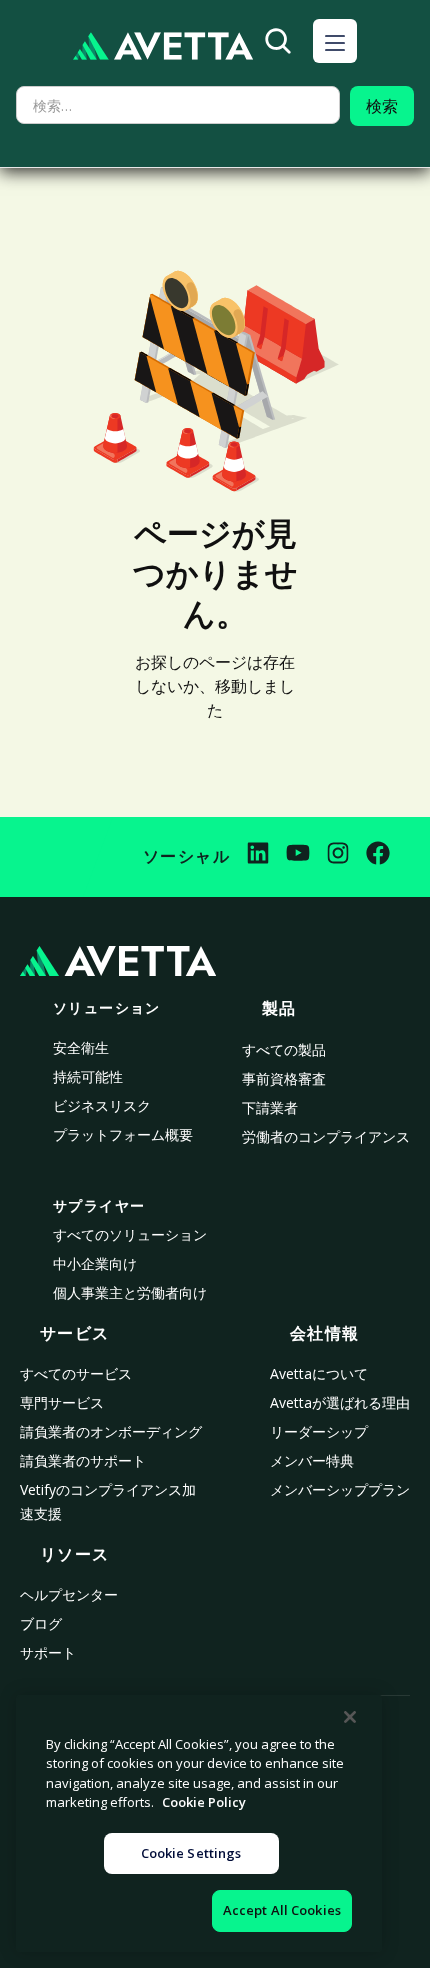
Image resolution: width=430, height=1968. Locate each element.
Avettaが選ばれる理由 (340, 1402)
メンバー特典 (312, 1460)
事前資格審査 (284, 1078)
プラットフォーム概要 (123, 1134)
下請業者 (270, 1107)
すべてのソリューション (130, 1234)
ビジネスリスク (102, 1105)
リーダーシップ (319, 1431)
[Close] (350, 1717)
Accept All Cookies (282, 1910)
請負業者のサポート (83, 1460)
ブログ (41, 1623)
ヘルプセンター (69, 1594)
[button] (335, 41)
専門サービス (62, 1402)
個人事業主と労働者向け (130, 1292)
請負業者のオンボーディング (111, 1431)
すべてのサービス (76, 1373)
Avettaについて (319, 1373)
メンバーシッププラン (340, 1489)
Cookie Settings (191, 1853)
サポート (48, 1652)
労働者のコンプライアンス (326, 1136)
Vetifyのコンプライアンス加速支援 (108, 1501)
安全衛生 (81, 1047)
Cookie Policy (204, 1802)
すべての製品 (284, 1049)
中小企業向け (95, 1263)
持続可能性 (88, 1076)
